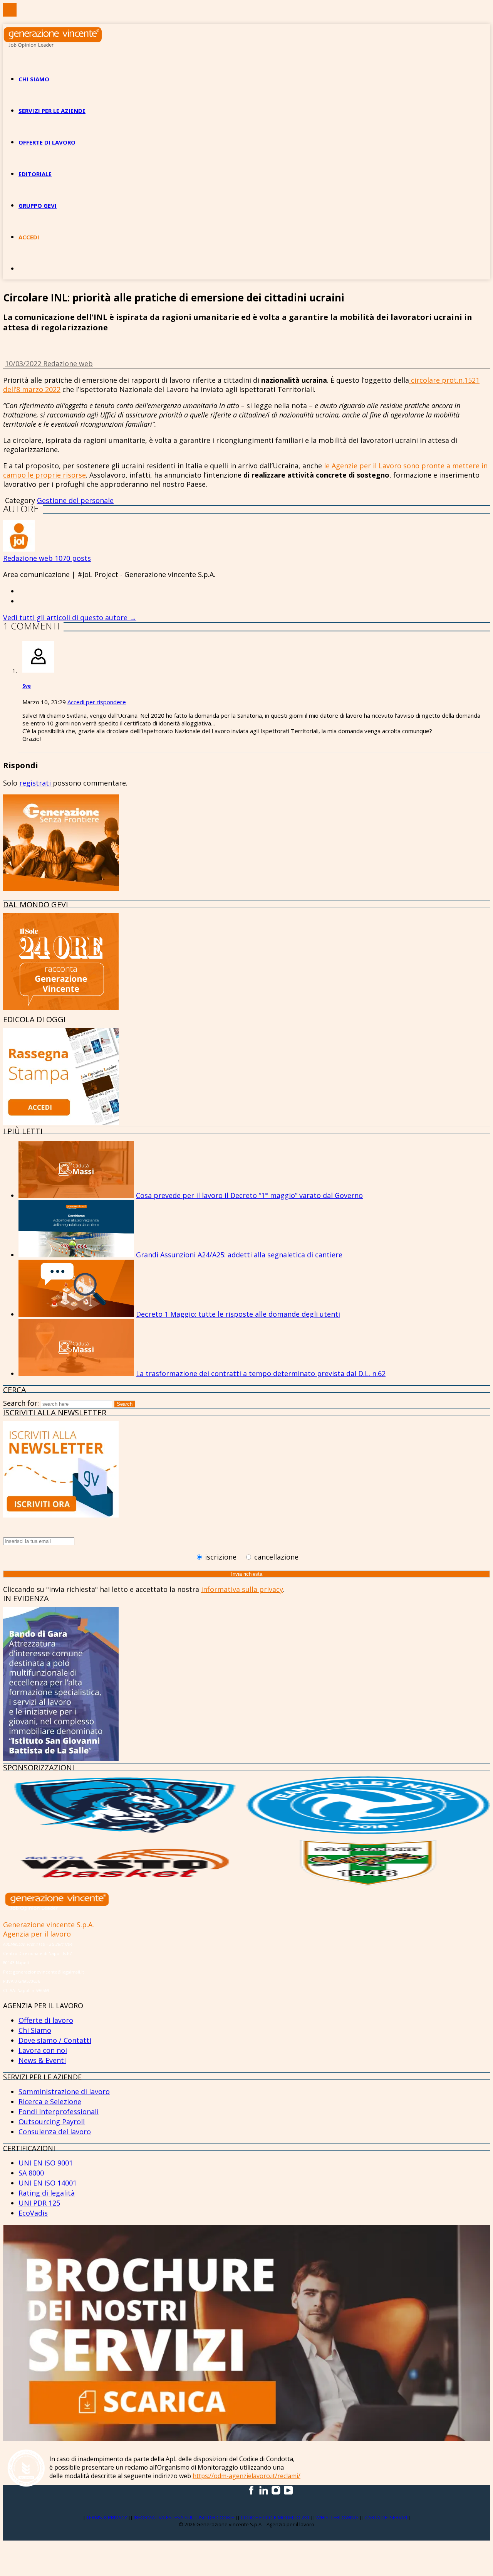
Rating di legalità (47, 2193)
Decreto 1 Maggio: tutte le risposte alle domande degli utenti (238, 1314)
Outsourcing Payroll (52, 2122)
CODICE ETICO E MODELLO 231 (276, 2517)
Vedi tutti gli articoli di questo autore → (70, 617)
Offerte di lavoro (47, 142)
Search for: (21, 1403)
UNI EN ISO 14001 (48, 2183)
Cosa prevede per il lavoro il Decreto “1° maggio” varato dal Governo (249, 1195)
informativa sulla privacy (242, 1589)
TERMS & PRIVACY (107, 2517)
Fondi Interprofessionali (59, 2112)
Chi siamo (34, 79)
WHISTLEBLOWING (338, 2517)
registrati (36, 783)
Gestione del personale (75, 500)
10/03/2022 (24, 363)
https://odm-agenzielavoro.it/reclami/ (246, 2476)
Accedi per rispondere (97, 702)
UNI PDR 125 (39, 2203)
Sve (27, 686)
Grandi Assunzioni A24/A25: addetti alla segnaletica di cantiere (239, 1255)
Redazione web (68, 363)
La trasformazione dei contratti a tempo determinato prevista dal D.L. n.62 (261, 1373)
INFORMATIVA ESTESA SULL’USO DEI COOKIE (184, 2517)
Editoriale (35, 174)
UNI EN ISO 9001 (46, 2163)
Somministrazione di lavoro (64, 2091)
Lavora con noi (43, 2050)
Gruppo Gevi (38, 205)
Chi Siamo (35, 2030)
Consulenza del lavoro (55, 2132)
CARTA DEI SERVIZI (387, 2517)
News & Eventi (42, 2060)
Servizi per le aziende (52, 111)
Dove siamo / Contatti (55, 2040)
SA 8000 (31, 2173)
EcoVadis (33, 2213)
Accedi (29, 237)
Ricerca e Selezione (50, 2102)
